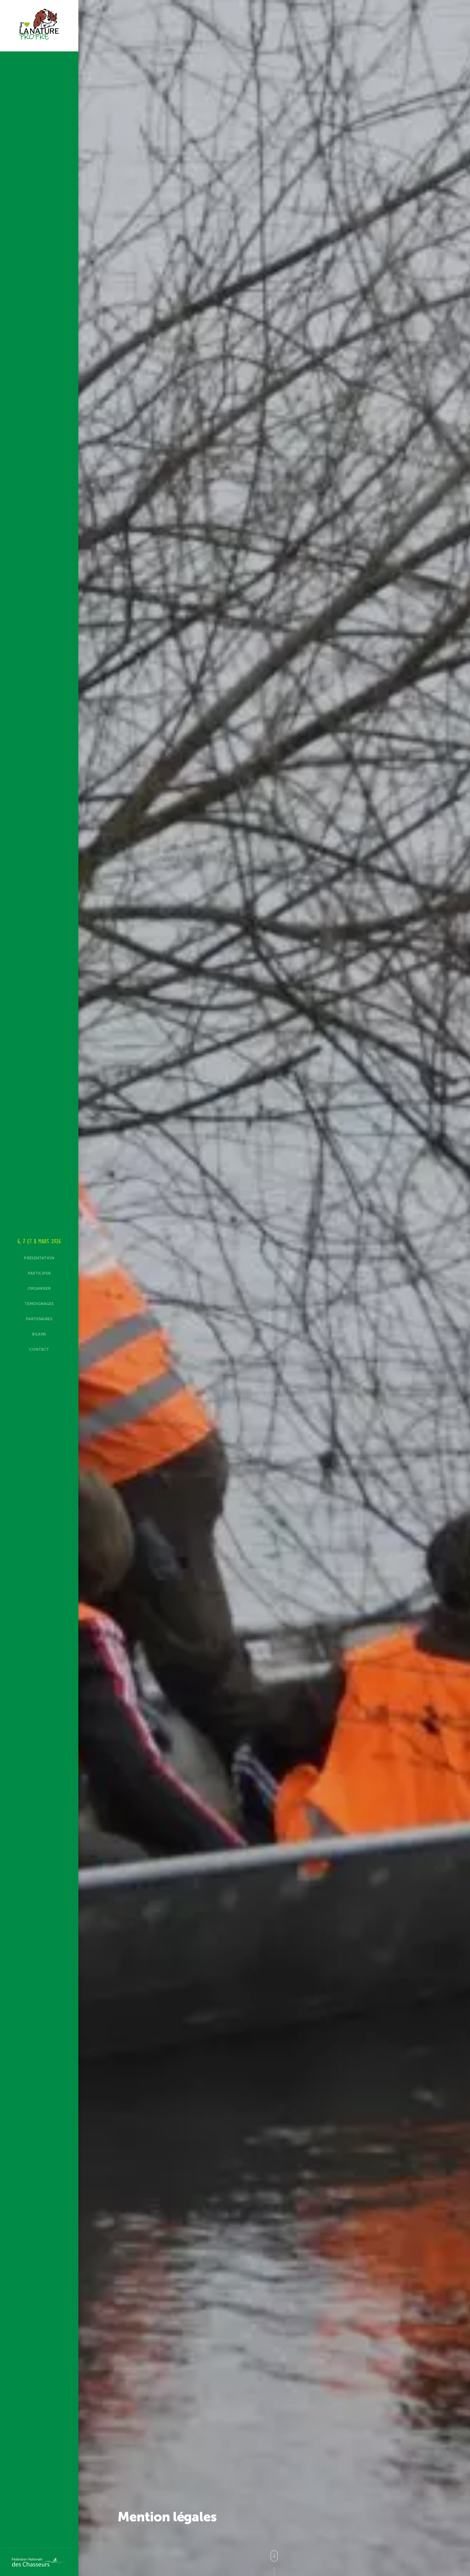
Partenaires (39, 1319)
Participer (39, 1273)
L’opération (13, 1269)
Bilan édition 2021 (20, 1255)
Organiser (39, 1289)
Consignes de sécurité (25, 1285)
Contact (39, 1349)
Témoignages (39, 1304)
